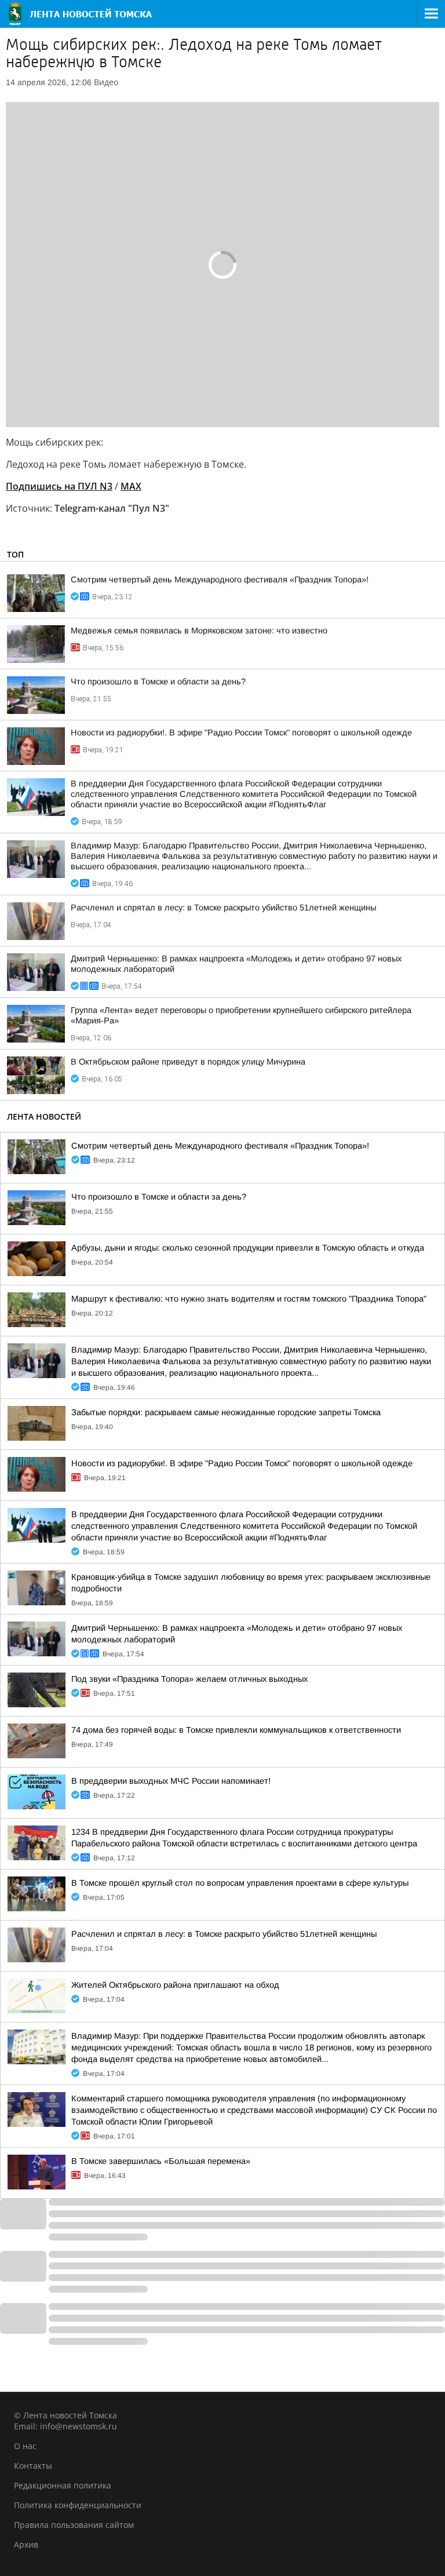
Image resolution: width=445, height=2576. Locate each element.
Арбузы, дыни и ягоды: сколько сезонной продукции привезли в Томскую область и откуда (248, 1248)
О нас (25, 2446)
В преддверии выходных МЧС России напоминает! (171, 1781)
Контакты (33, 2466)
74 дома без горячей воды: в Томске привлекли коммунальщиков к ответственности (236, 1730)
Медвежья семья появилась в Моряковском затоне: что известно (199, 631)
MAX (131, 486)
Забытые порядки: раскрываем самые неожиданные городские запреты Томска (226, 1412)
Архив (26, 2544)
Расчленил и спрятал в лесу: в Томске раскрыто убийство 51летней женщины (223, 908)
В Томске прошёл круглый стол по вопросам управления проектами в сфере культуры (240, 1883)
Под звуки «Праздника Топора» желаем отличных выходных (189, 1679)
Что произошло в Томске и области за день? (158, 682)
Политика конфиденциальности (78, 2505)
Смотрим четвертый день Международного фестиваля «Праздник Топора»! (220, 580)
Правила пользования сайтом (74, 2525)
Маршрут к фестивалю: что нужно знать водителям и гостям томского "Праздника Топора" (249, 1299)
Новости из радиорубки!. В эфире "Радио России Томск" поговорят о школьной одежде (241, 733)
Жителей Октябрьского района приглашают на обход (175, 1985)
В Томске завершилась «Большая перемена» (161, 2161)
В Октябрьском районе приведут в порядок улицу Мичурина (188, 1062)
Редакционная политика (63, 2485)
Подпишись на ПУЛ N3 (59, 486)
